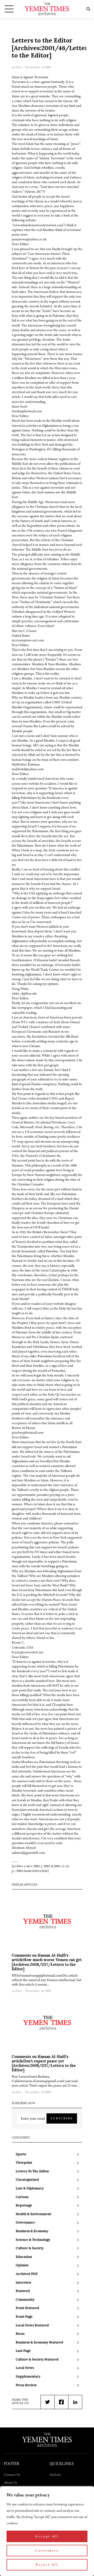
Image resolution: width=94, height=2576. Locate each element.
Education (24, 2257)
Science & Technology (33, 2240)
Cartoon (22, 2197)
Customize (47, 2550)
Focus (20, 2334)
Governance (25, 2223)
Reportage (24, 2206)
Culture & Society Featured (37, 2360)
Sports (21, 2154)
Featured (23, 2291)
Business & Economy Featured (39, 2343)
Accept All (47, 2536)
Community (25, 2300)
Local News (25, 2368)
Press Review (26, 2385)
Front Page (24, 2317)
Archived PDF (27, 2274)
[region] (47, 2531)
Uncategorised (27, 2180)
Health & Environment (33, 2214)
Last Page (23, 2351)
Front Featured (27, 2308)
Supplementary (28, 2377)
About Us (10, 2482)
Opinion (22, 2265)
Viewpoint (24, 2163)
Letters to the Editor (32, 2171)
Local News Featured (32, 2326)
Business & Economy (32, 2231)
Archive (55, 2475)
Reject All (47, 2565)
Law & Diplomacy (30, 2189)
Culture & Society (30, 2248)
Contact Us (12, 2475)
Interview (23, 2283)
